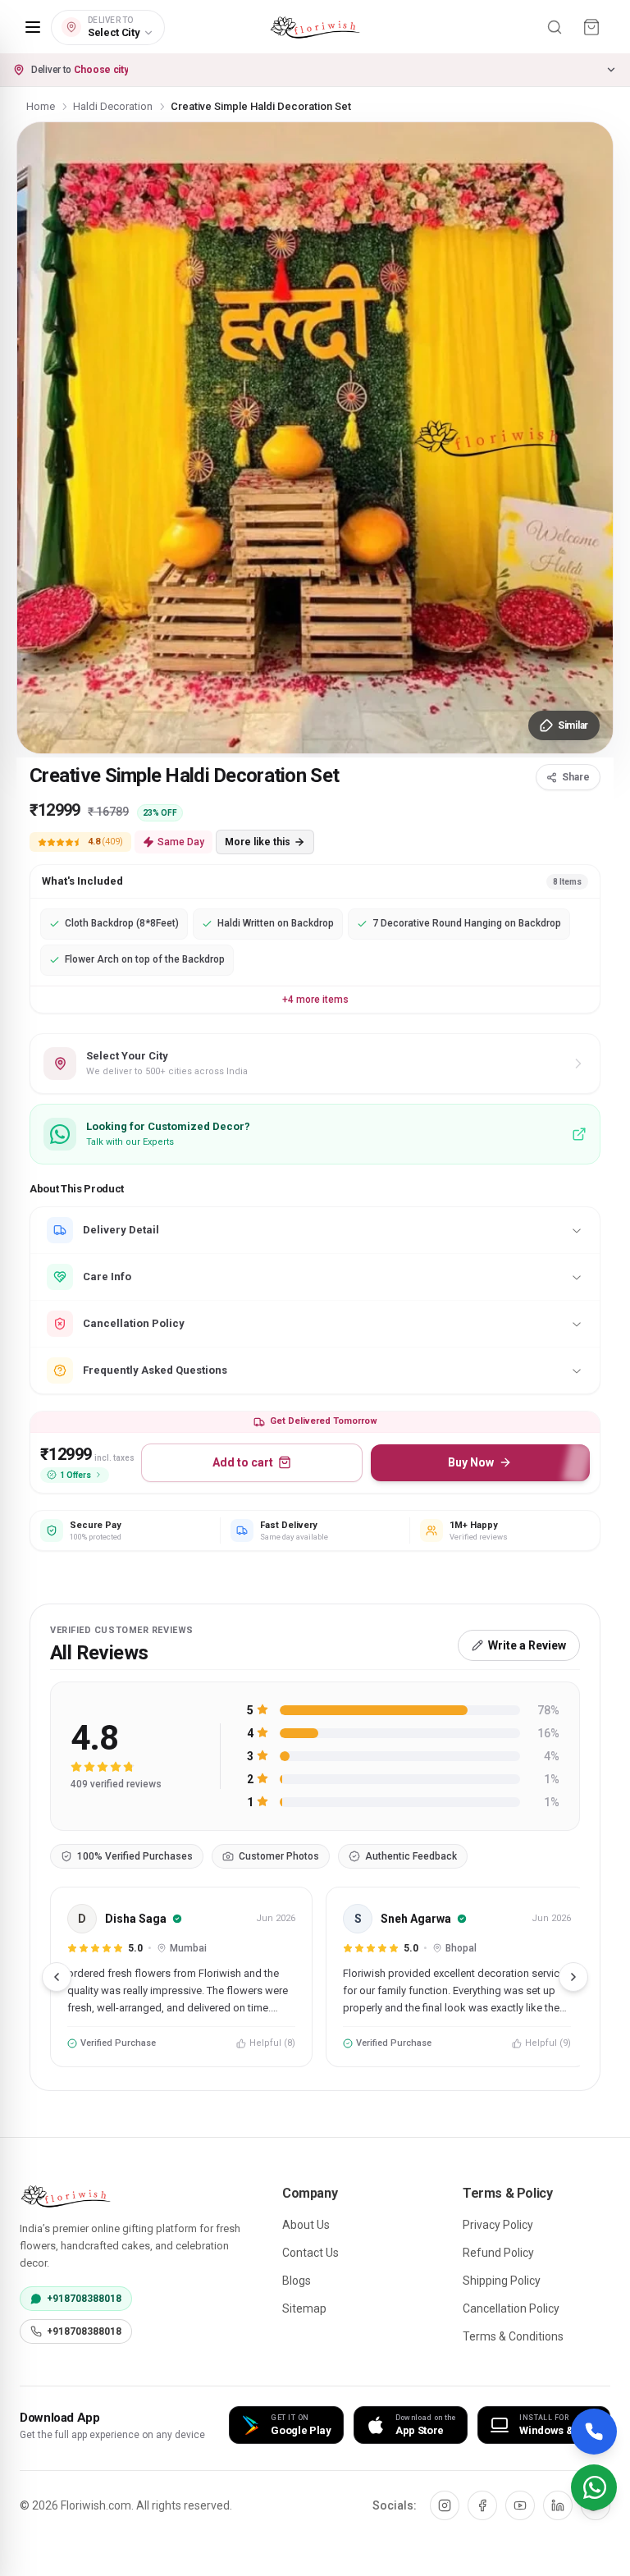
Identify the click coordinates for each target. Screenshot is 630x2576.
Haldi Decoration (113, 106)
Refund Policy (498, 2253)
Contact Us (310, 2253)
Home (41, 106)
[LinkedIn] (558, 2505)
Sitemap (304, 2308)
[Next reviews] (573, 1977)
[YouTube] (520, 2505)
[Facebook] (482, 2505)
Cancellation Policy (511, 2308)
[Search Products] (555, 27)
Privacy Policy (498, 2225)
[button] (315, 70)
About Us (306, 2225)
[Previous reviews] (57, 1977)
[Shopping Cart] (591, 27)
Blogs (297, 2281)
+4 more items (315, 1000)
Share (576, 777)
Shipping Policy (502, 2281)
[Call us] (594, 2432)
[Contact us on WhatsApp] (594, 2487)
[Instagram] (445, 2505)
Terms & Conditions (513, 2336)
